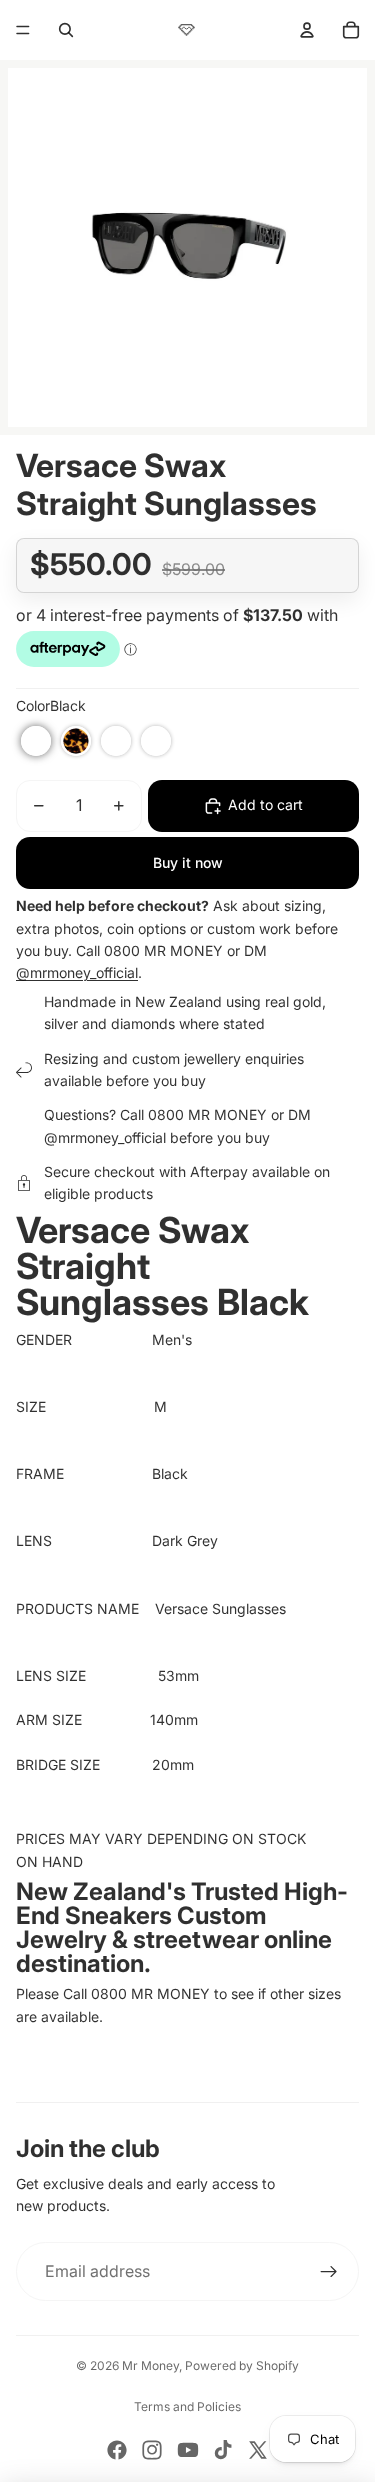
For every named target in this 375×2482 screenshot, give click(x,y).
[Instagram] (152, 2450)
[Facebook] (117, 2450)
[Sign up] (329, 2272)
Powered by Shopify (242, 2365)
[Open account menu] (307, 30)
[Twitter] (258, 2450)
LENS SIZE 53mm (107, 1675)
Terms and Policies (187, 2406)
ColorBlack (51, 705)
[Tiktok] (223, 2450)
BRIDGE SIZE (84, 1764)
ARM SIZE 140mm (107, 1719)
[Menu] (23, 30)
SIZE (85, 1406)
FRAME (84, 1473)
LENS (84, 1540)
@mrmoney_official (77, 972)
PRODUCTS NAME (85, 1608)
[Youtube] (188, 2450)
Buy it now (188, 862)
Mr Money (150, 2365)
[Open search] (66, 30)
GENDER (84, 1339)
